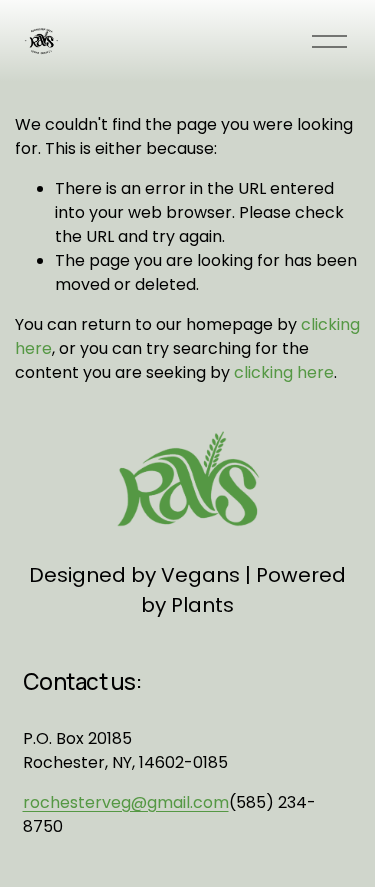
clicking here (284, 372)
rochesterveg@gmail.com (126, 802)
